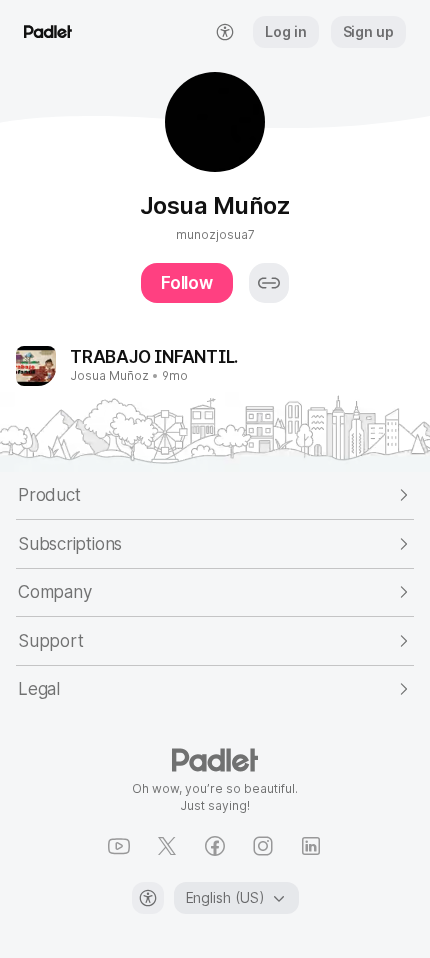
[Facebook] (215, 846)
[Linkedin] (311, 846)
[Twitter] (167, 846)
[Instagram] (263, 846)
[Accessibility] (148, 898)
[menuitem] (225, 32)
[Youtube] (119, 846)
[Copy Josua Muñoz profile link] (269, 283)
